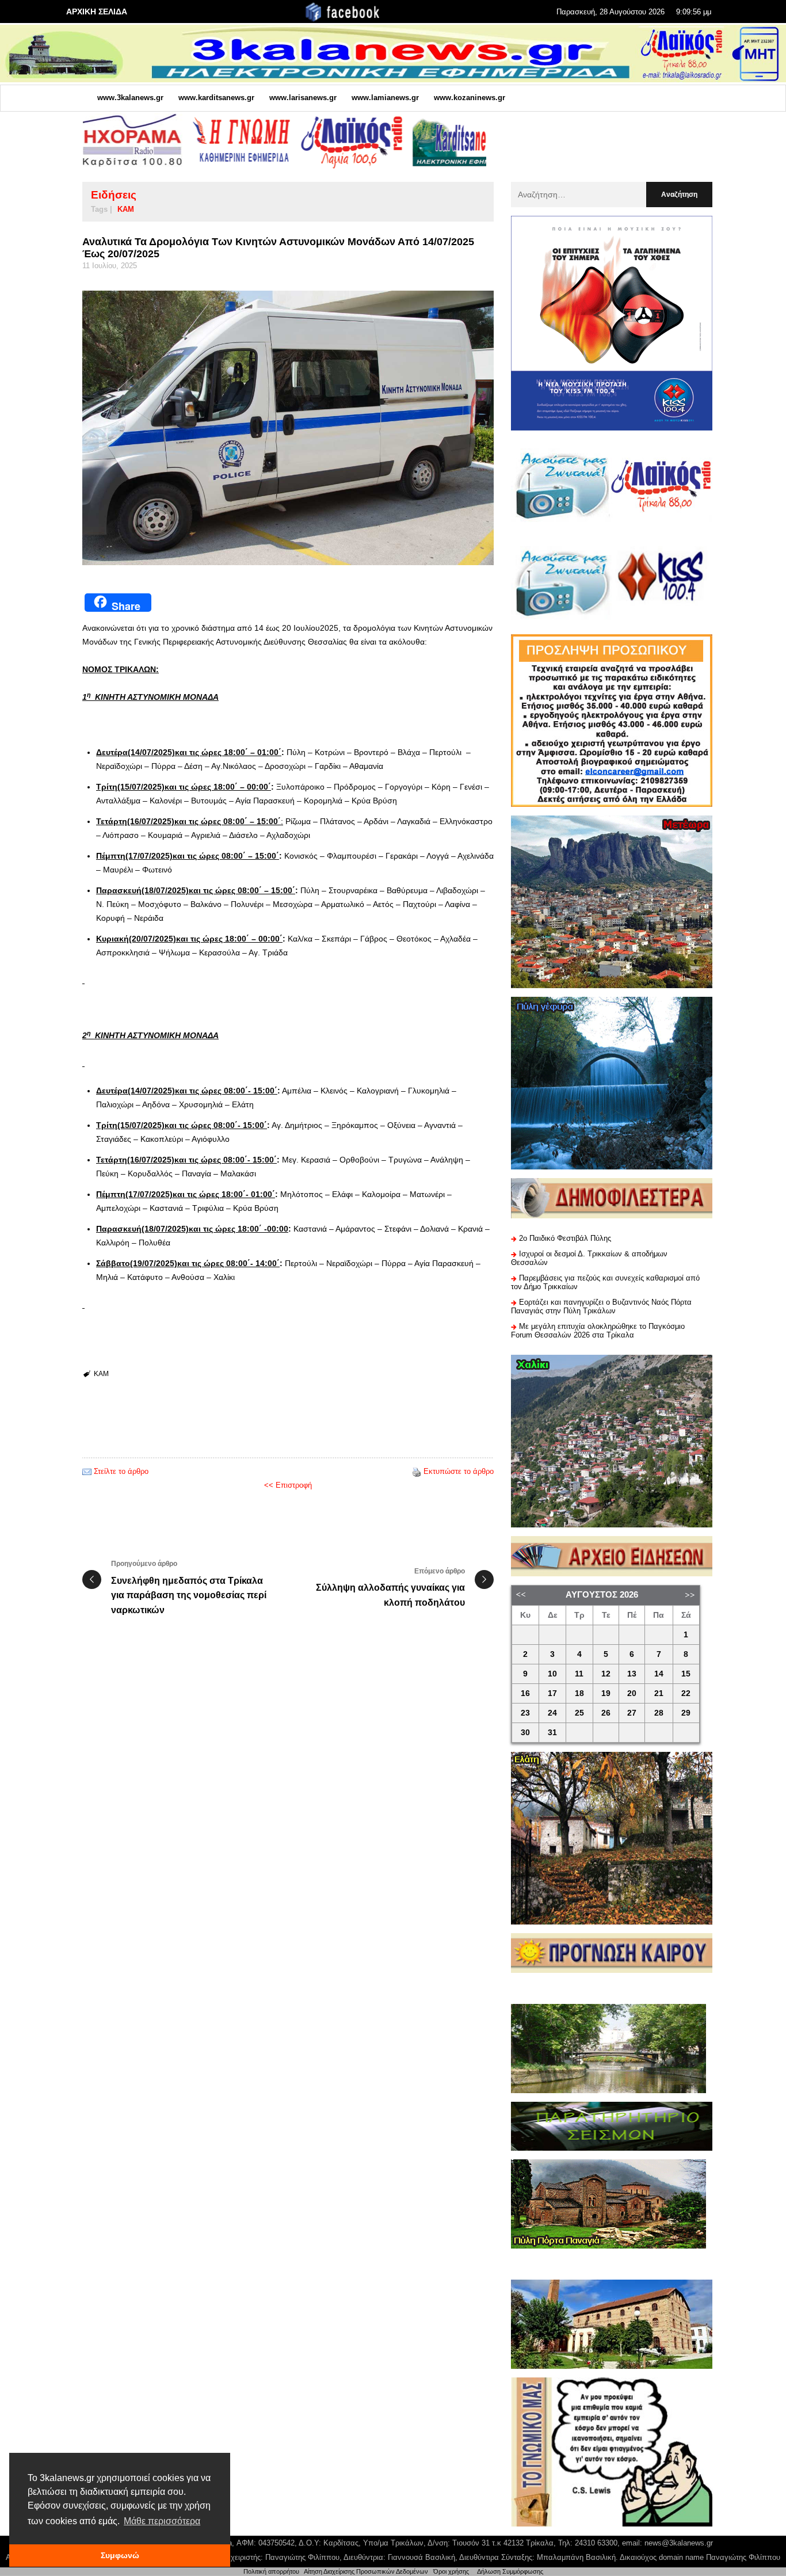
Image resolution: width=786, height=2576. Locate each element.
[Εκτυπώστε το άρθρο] (417, 1471)
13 (632, 1674)
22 (686, 1693)
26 (606, 1713)
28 (659, 1713)
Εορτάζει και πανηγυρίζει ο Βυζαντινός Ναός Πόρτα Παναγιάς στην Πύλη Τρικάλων (601, 1306)
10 (552, 1674)
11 (579, 1674)
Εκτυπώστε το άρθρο (459, 1471)
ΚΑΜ (126, 209)
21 (659, 1693)
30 (525, 1733)
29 (686, 1713)
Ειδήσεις (114, 195)
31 (552, 1733)
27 (632, 1713)
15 (686, 1674)
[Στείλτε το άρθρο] (87, 1471)
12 (606, 1674)
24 (552, 1713)
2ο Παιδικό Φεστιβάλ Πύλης (565, 1238)
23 (525, 1713)
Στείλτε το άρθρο (121, 1471)
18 (579, 1693)
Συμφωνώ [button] (120, 2555)
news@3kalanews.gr (679, 2543)
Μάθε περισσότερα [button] (162, 2521)
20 (632, 1693)
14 (659, 1674)
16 (525, 1693)
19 (606, 1693)
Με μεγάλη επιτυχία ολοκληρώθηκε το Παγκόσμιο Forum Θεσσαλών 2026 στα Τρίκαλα (598, 1331)
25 (579, 1713)
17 (552, 1693)
